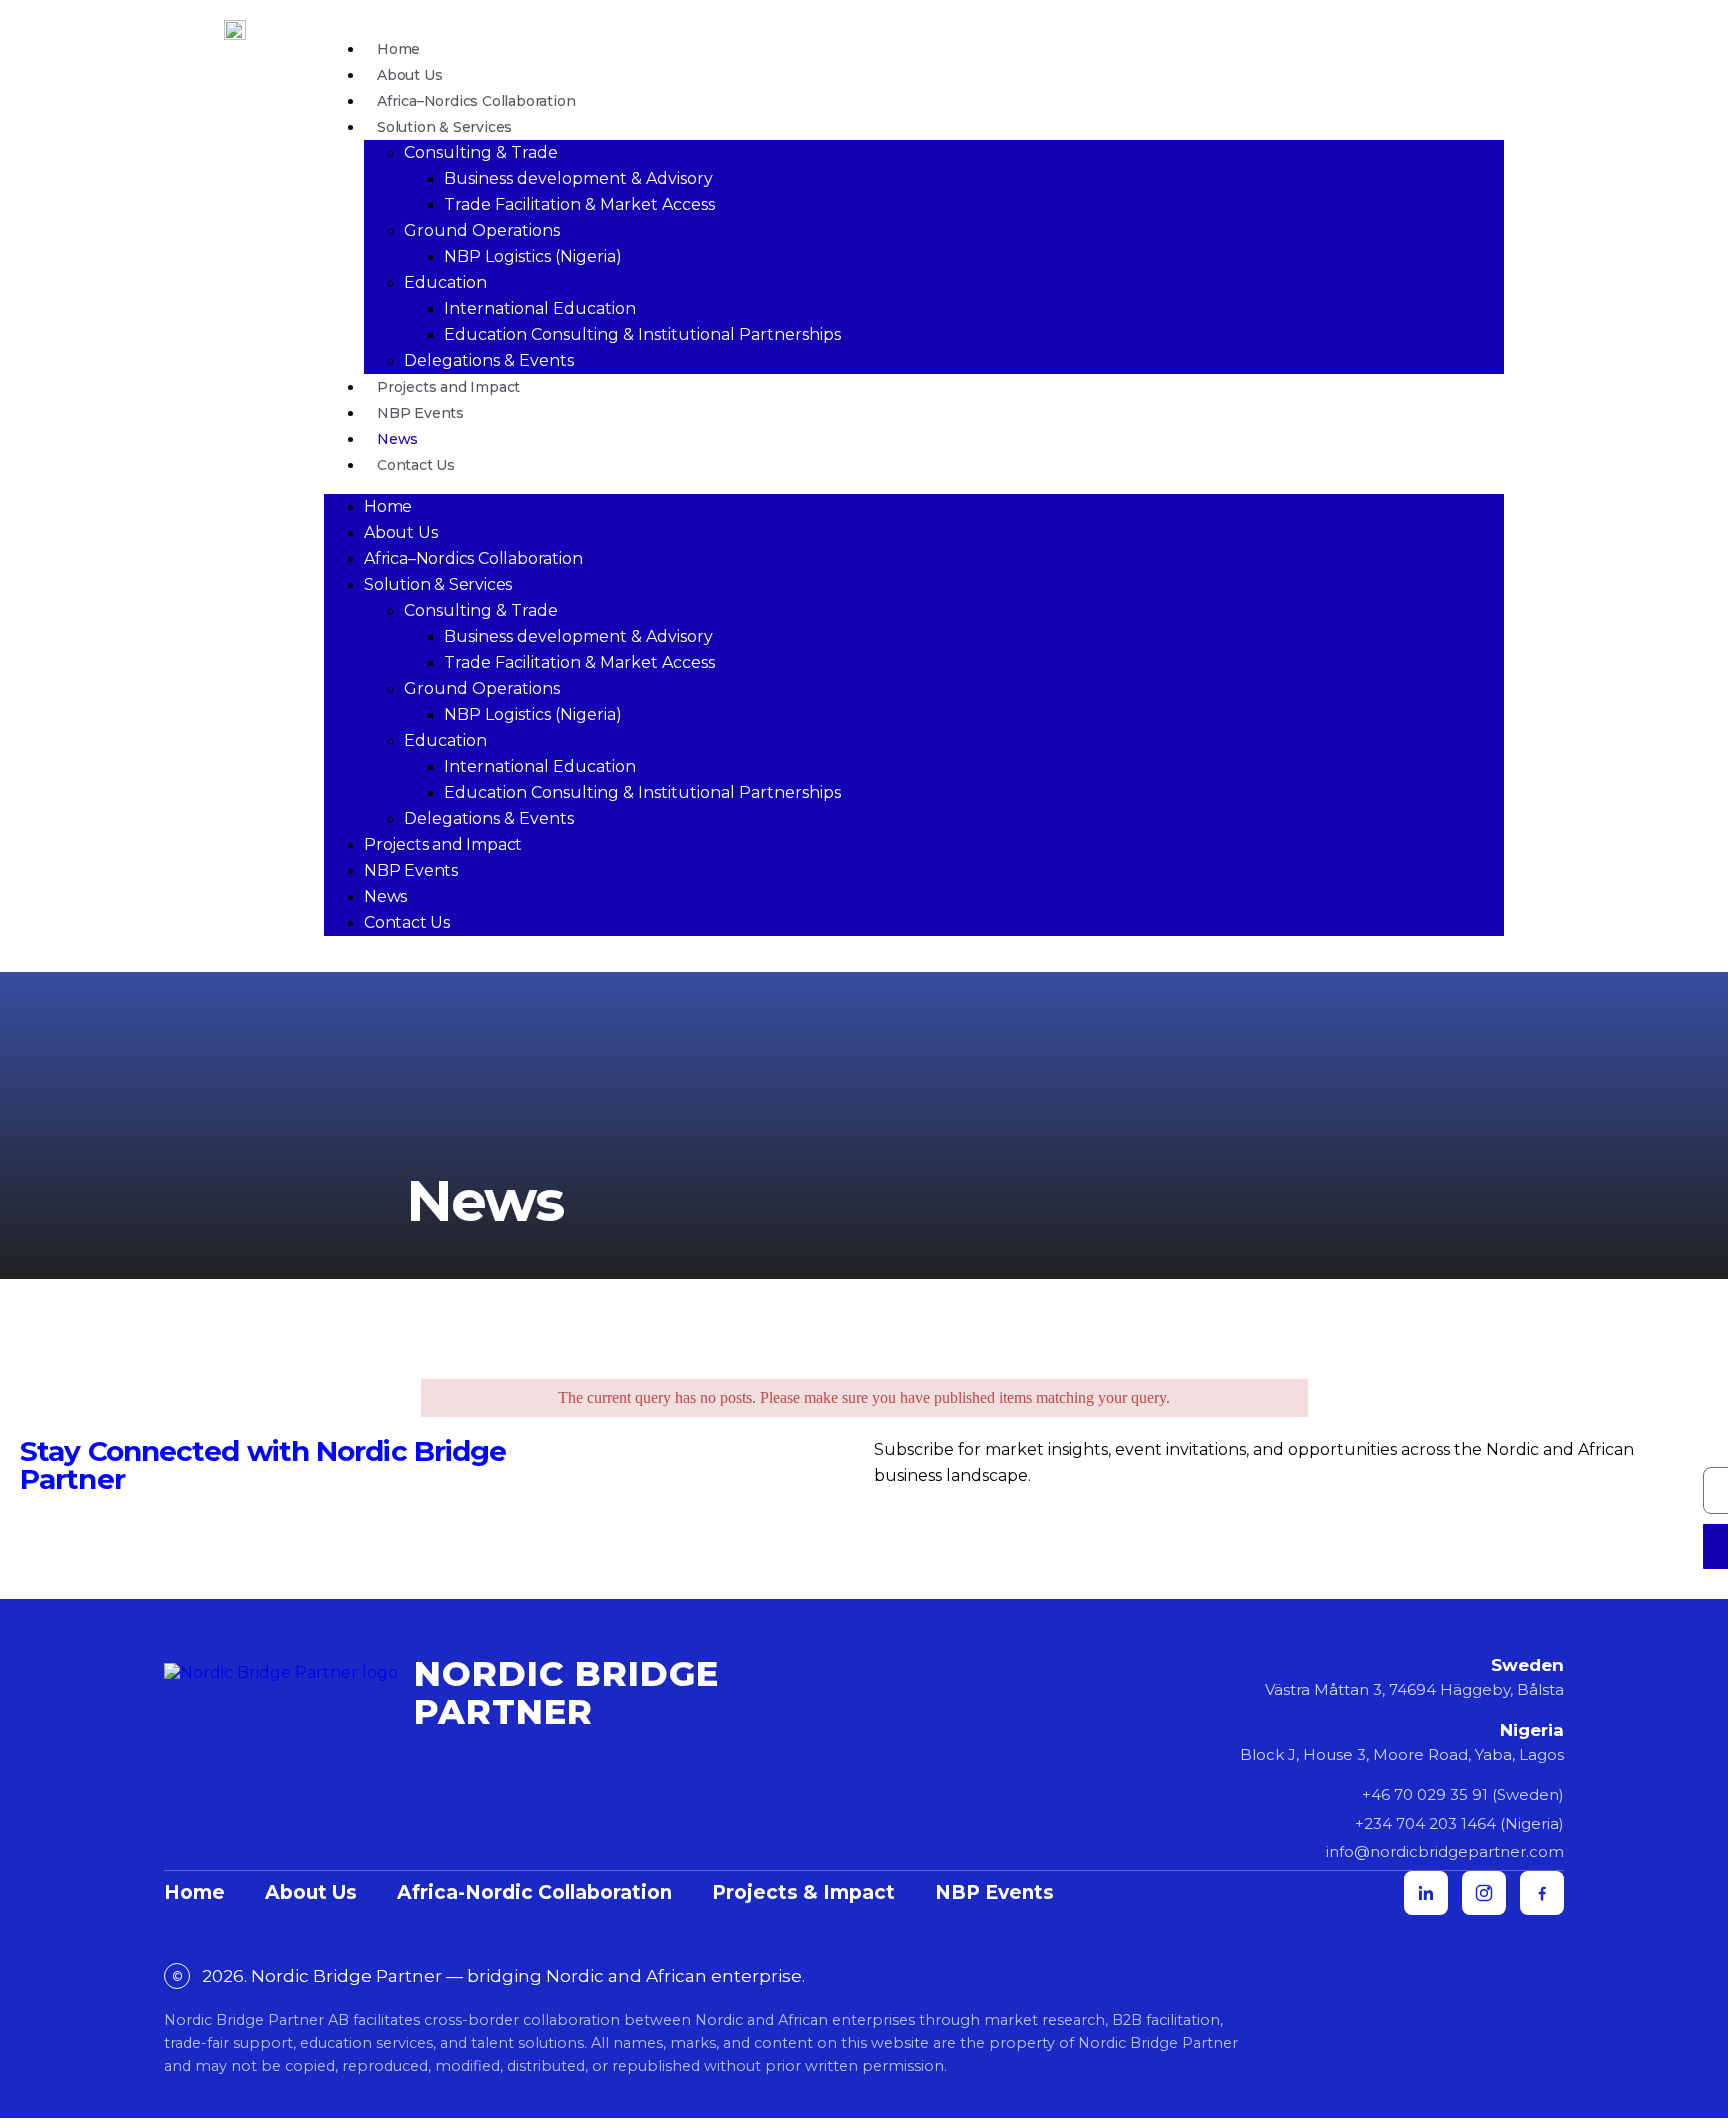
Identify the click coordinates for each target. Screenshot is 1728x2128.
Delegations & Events (489, 360)
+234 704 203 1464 (1425, 1823)
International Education (540, 308)
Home (398, 49)
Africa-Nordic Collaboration (534, 1892)
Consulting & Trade (481, 152)
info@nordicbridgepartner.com (1445, 1851)
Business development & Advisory (578, 178)
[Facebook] (1542, 1893)
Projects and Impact (448, 387)
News (397, 439)
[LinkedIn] (1426, 1893)
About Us (409, 75)
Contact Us (416, 465)
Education (445, 282)
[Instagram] (1484, 1893)
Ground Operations (482, 230)
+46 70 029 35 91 (1425, 1794)
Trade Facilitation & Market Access (579, 204)
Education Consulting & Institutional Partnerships (642, 334)
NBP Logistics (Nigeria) (533, 256)
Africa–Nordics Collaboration (476, 101)
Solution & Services (444, 127)
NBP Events (420, 413)
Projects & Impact (803, 1892)
